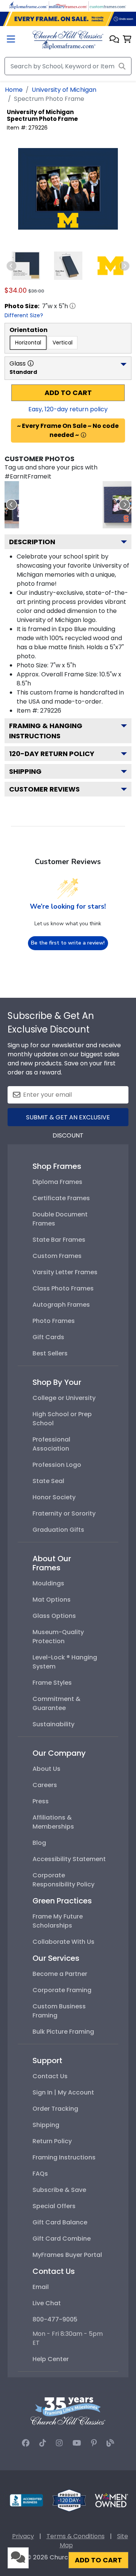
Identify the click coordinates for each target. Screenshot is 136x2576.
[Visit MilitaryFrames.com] (68, 5)
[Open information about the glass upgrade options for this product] (31, 363)
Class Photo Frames (63, 1288)
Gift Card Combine (62, 2239)
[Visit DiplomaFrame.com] (28, 5)
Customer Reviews (44, 789)
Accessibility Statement (69, 1859)
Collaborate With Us (63, 1942)
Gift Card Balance (60, 2222)
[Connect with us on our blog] (110, 2443)
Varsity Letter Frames (65, 1272)
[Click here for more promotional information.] (83, 435)
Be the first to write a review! (68, 943)
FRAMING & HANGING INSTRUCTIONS (46, 731)
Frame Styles (52, 1683)
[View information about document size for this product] (73, 306)
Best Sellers (50, 1353)
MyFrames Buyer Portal (67, 2255)
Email (41, 2287)
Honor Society (54, 1497)
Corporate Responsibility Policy (63, 1880)
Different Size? (24, 315)
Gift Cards (48, 1337)
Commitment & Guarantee (56, 1703)
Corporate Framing (62, 1990)
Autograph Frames (61, 1305)
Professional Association (51, 1444)
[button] (114, 40)
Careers (45, 1785)
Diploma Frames (57, 1182)
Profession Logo (57, 1465)
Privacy (23, 2536)
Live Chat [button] (47, 2303)
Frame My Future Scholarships (58, 1921)
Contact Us (50, 2076)
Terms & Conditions (76, 2536)
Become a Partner (60, 1974)
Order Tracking (55, 2109)
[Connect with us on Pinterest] (94, 2443)
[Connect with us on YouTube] (77, 2443)
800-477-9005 (55, 2319)
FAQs (40, 2174)
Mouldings (48, 1583)
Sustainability (53, 1724)
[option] (28, 343)
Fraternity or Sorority (64, 1513)
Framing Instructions (64, 2157)
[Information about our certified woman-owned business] (111, 2500)
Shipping (25, 771)
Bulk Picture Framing (63, 2032)
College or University (64, 1398)
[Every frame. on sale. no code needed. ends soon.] (68, 19)
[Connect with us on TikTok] (43, 2443)
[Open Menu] (11, 40)
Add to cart (68, 393)
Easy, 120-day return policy (68, 409)
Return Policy (52, 2141)
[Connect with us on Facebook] (26, 2443)
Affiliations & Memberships (53, 1822)
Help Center (51, 2359)
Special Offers (54, 2206)
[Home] (68, 39)
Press (41, 1801)
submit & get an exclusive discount (68, 1120)
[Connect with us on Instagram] (59, 2443)
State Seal (48, 1481)
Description (32, 542)
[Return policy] (69, 2500)
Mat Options (52, 1600)
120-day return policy (52, 754)
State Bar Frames (59, 1240)
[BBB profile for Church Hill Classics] (26, 2500)
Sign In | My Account (63, 2092)
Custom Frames (57, 1256)
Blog (39, 1843)
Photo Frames (54, 1321)
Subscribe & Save (59, 2190)
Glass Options (54, 1616)
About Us (46, 1769)
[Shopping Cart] (127, 40)
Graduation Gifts (58, 1530)
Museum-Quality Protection (58, 1637)
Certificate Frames (61, 1198)
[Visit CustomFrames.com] (108, 5)
